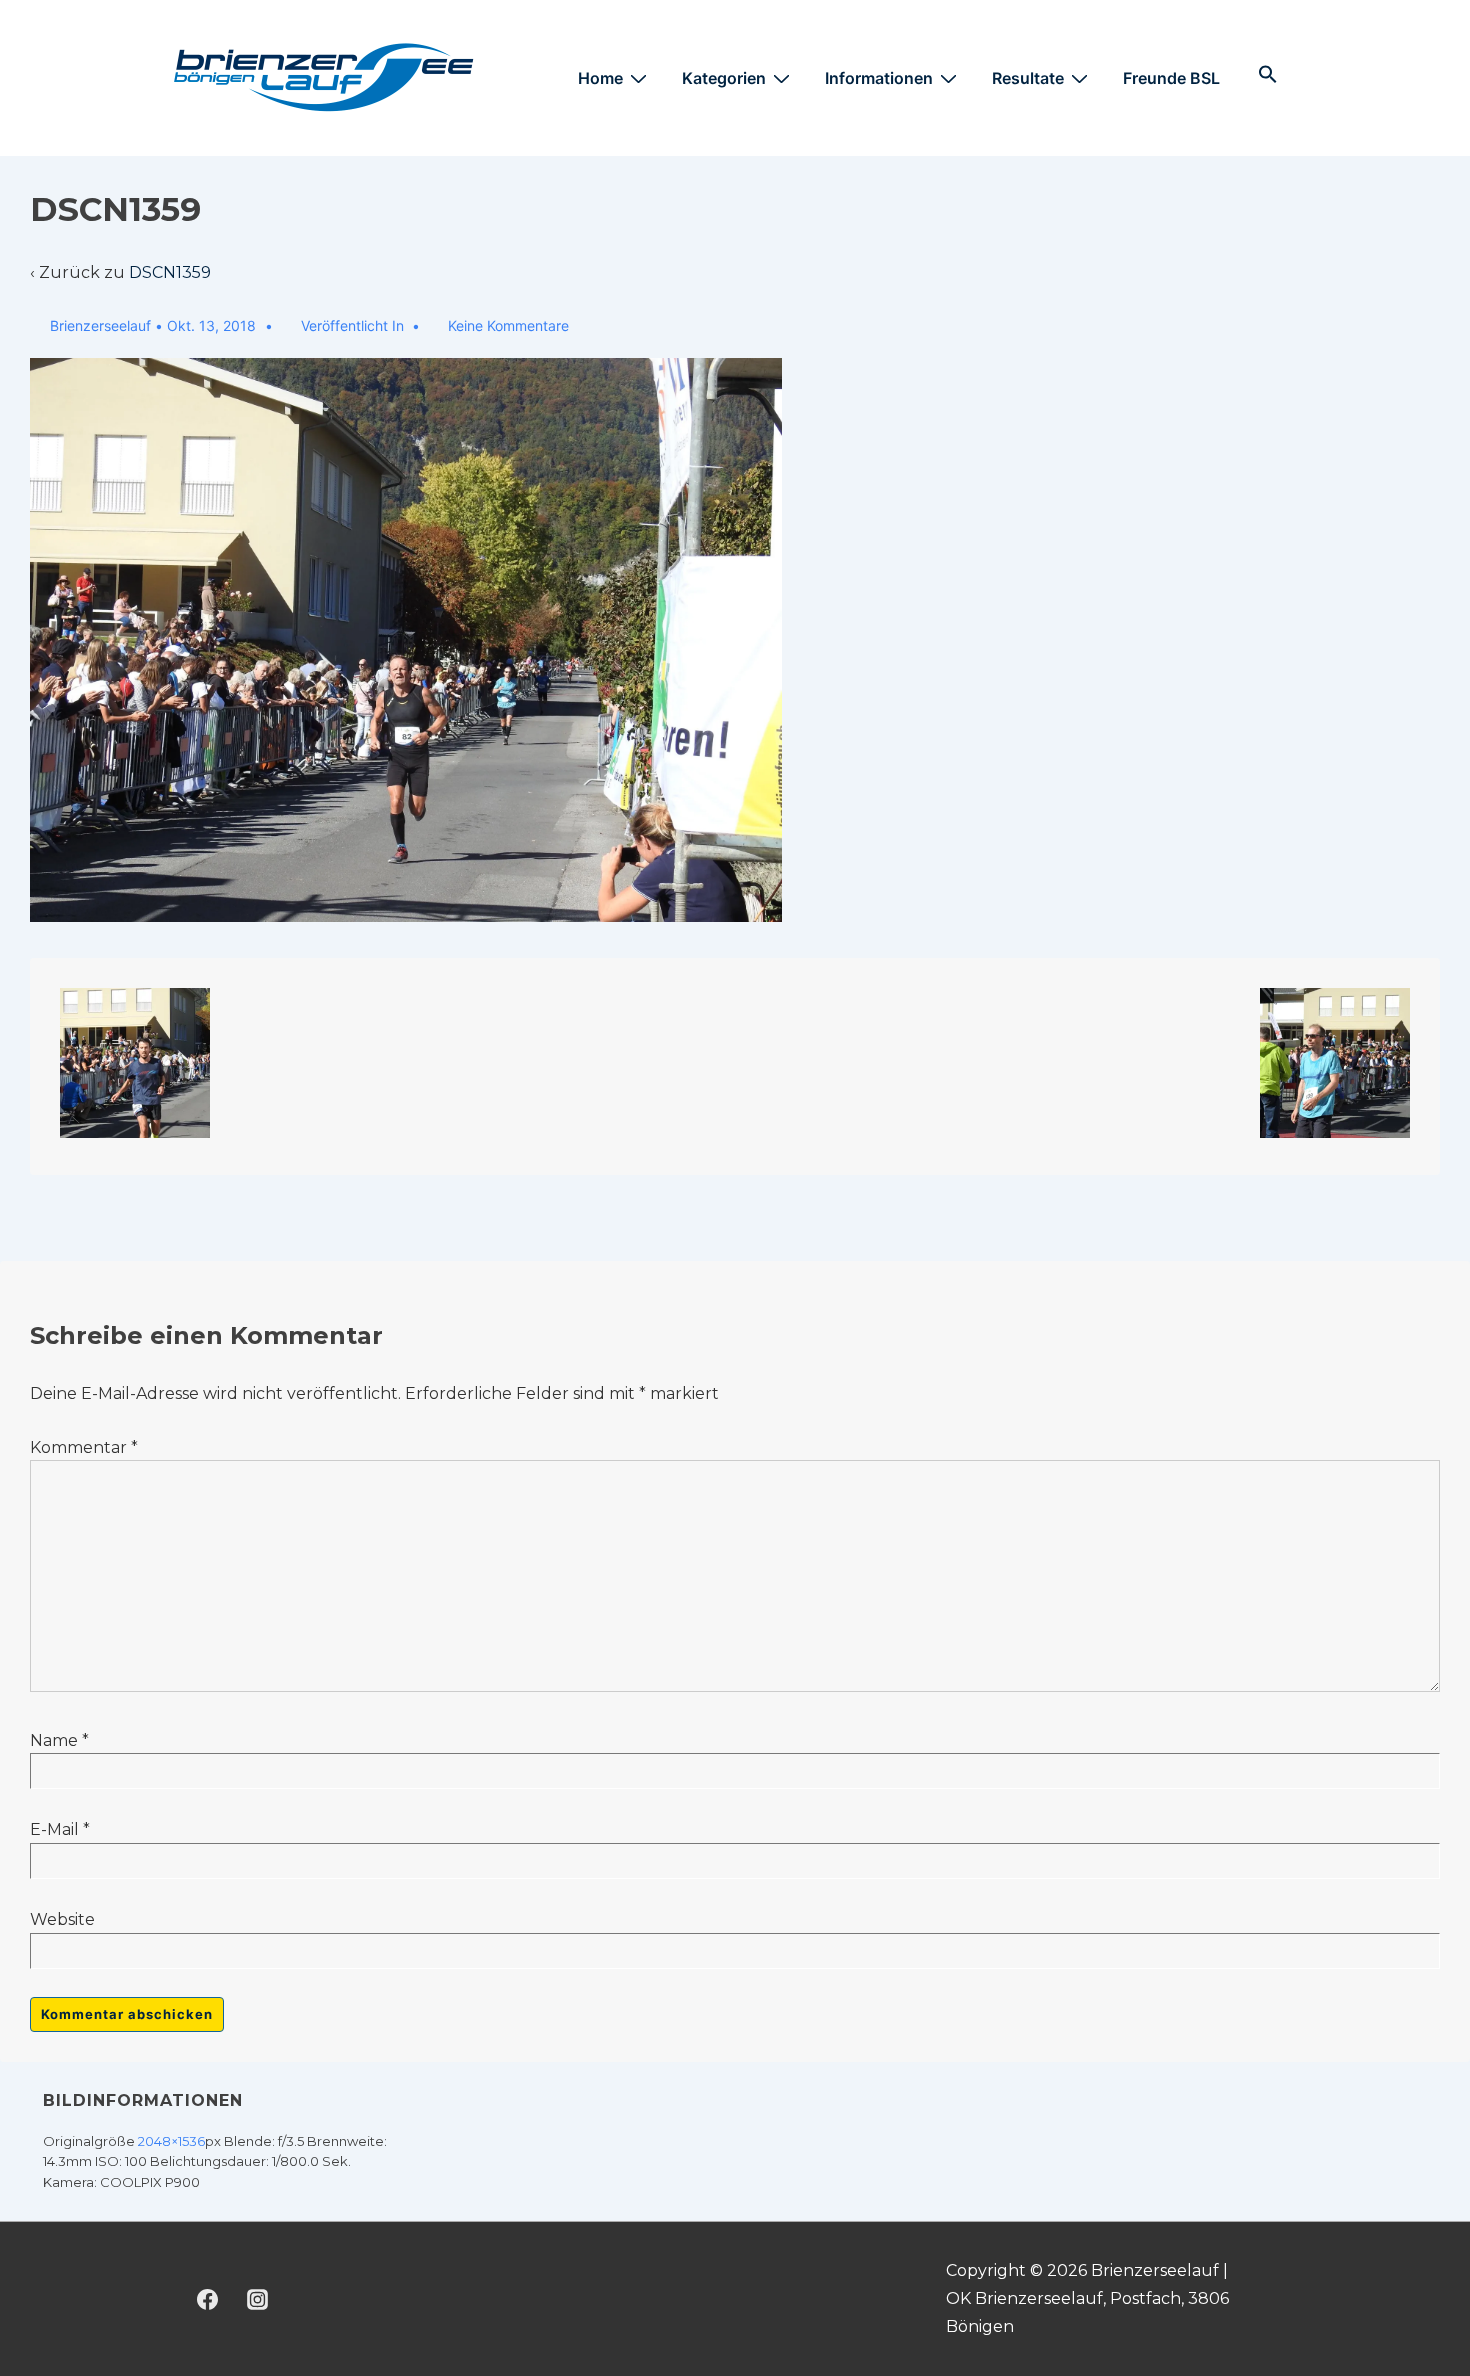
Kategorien (724, 78)
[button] (1268, 75)
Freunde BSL (1171, 78)
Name (54, 1740)
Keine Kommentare (508, 325)
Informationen (879, 78)
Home (600, 78)
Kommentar (84, 1447)
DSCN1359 (170, 272)
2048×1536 (171, 2141)
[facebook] (208, 2299)
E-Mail (54, 1829)
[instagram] (258, 2299)
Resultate (1028, 78)
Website (62, 1919)
